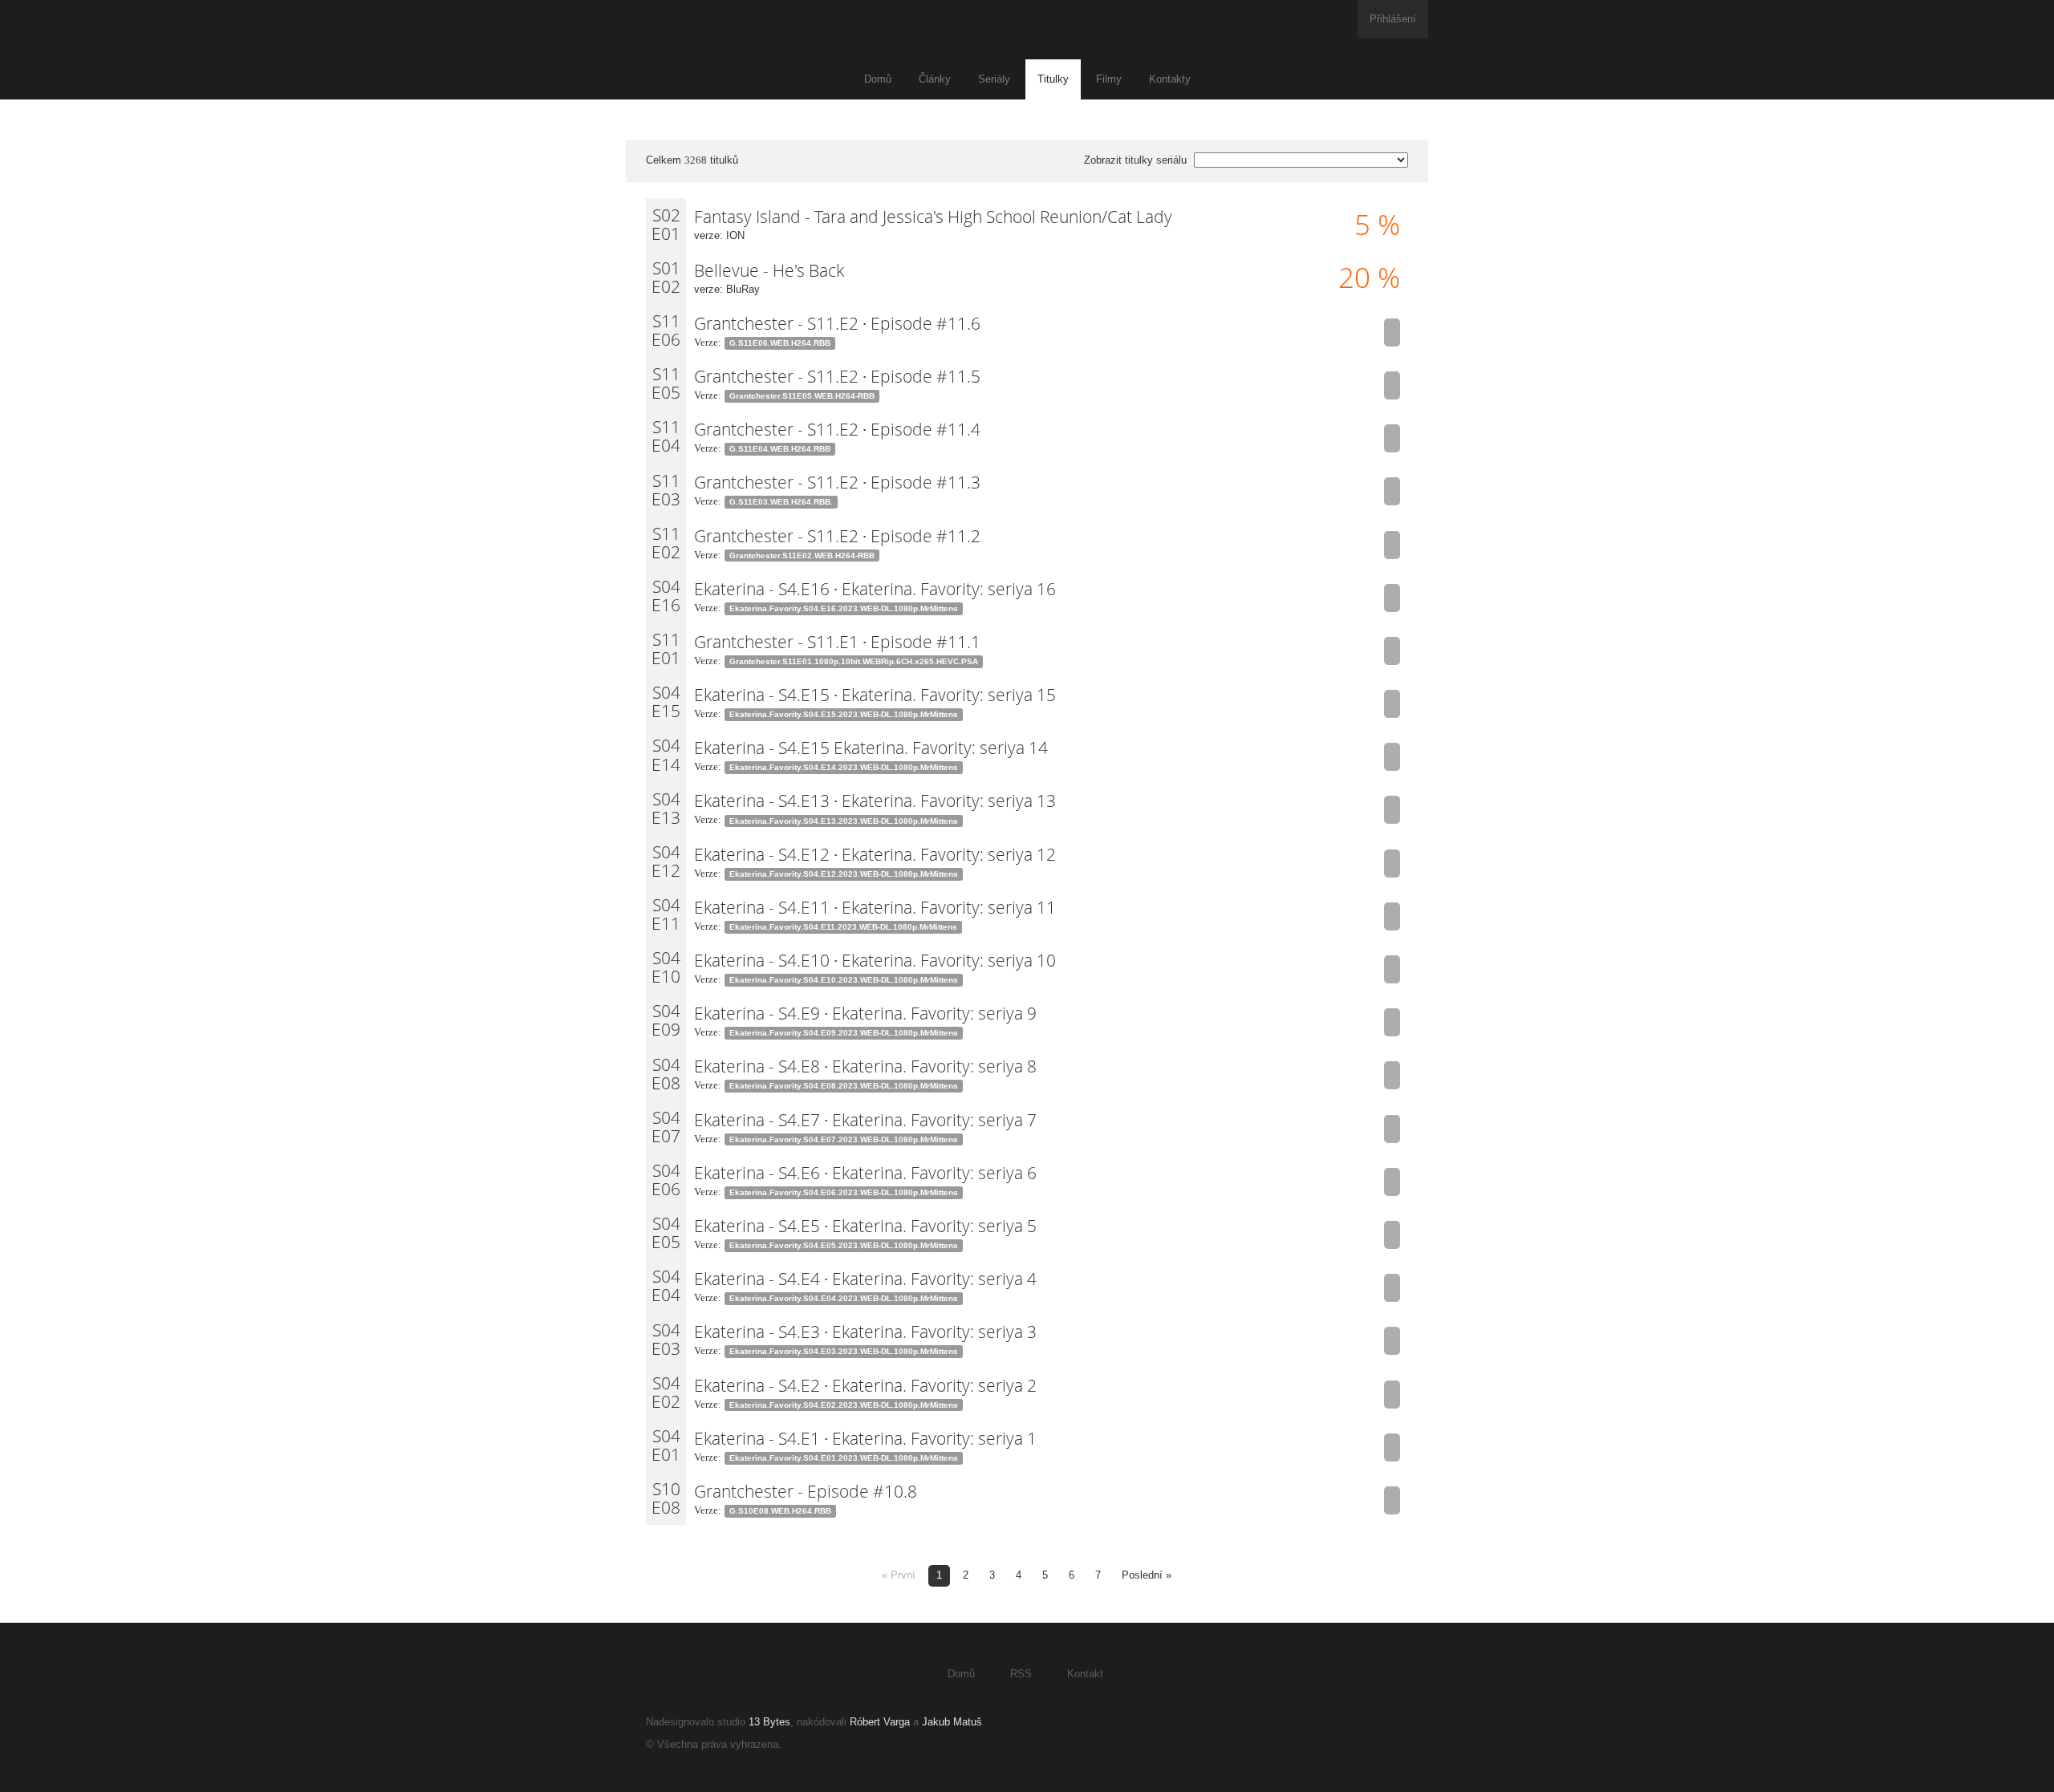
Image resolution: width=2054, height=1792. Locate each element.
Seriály (994, 79)
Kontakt (1085, 1674)
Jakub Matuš (952, 1722)
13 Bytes (769, 1722)
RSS (1021, 1674)
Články (935, 79)
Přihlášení (1393, 19)
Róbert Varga (880, 1722)
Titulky (1053, 79)
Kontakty (1170, 79)
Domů (878, 79)
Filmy (1109, 79)
